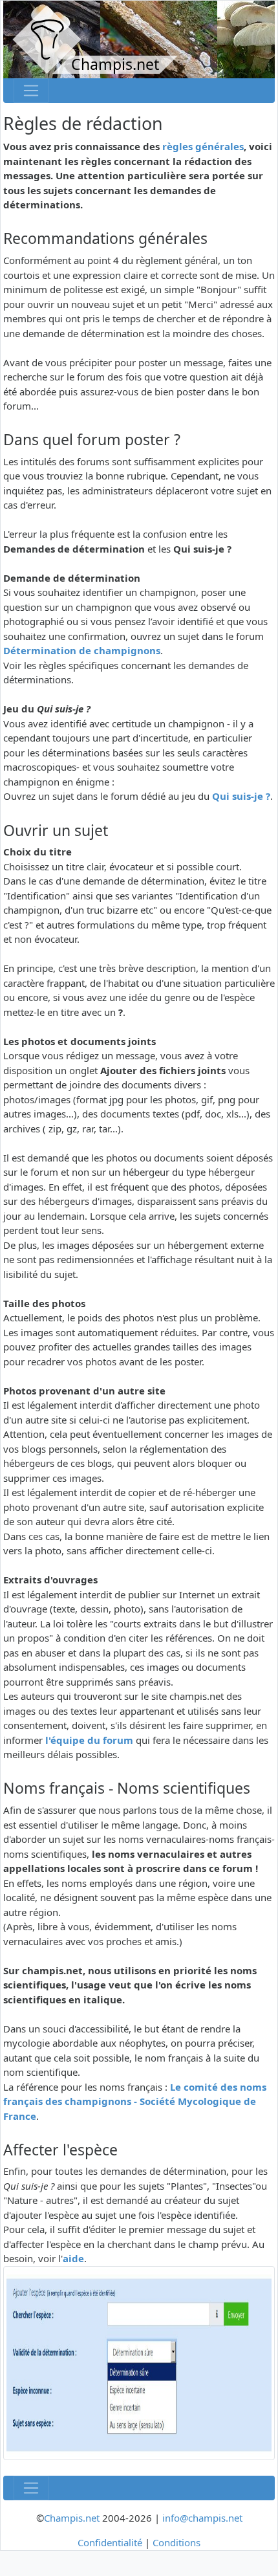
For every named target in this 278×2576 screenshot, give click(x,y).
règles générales (203, 146)
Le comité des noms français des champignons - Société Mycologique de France (135, 2101)
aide (73, 2258)
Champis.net (72, 2518)
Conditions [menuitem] (176, 2542)
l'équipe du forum (89, 1740)
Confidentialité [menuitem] (110, 2542)
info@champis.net (202, 2518)
